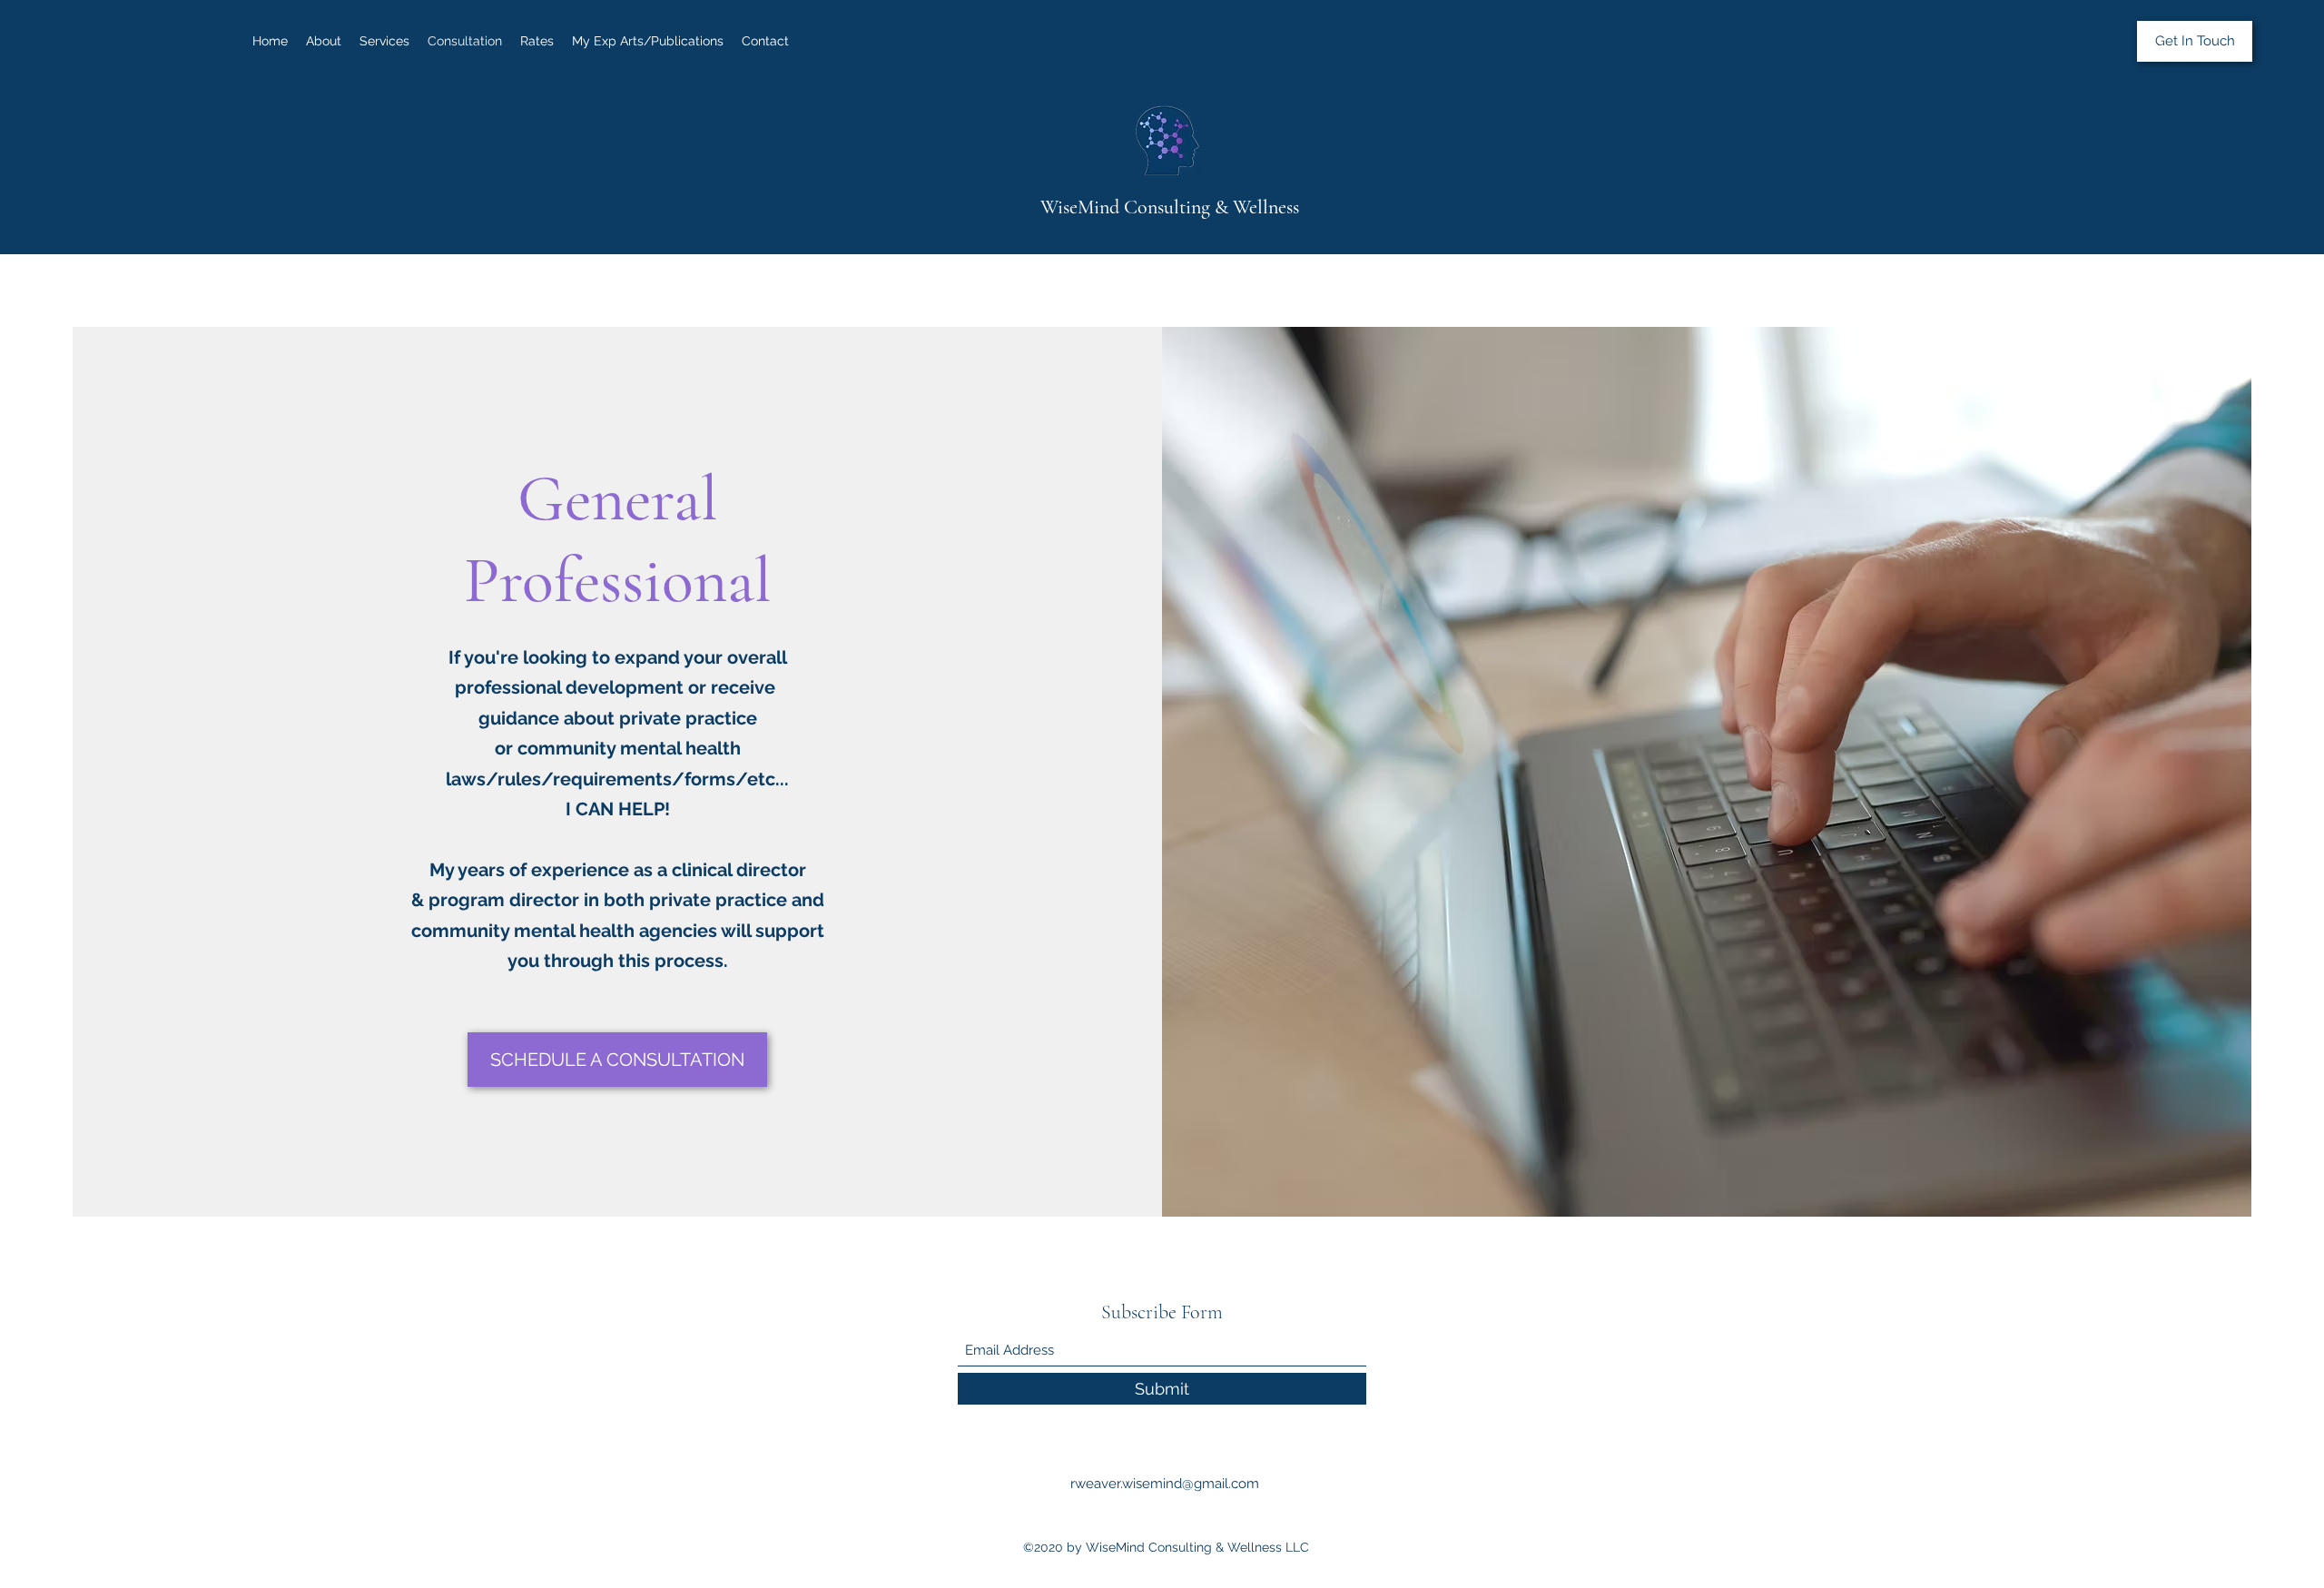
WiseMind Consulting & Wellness (1170, 207)
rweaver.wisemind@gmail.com (1165, 1484)
